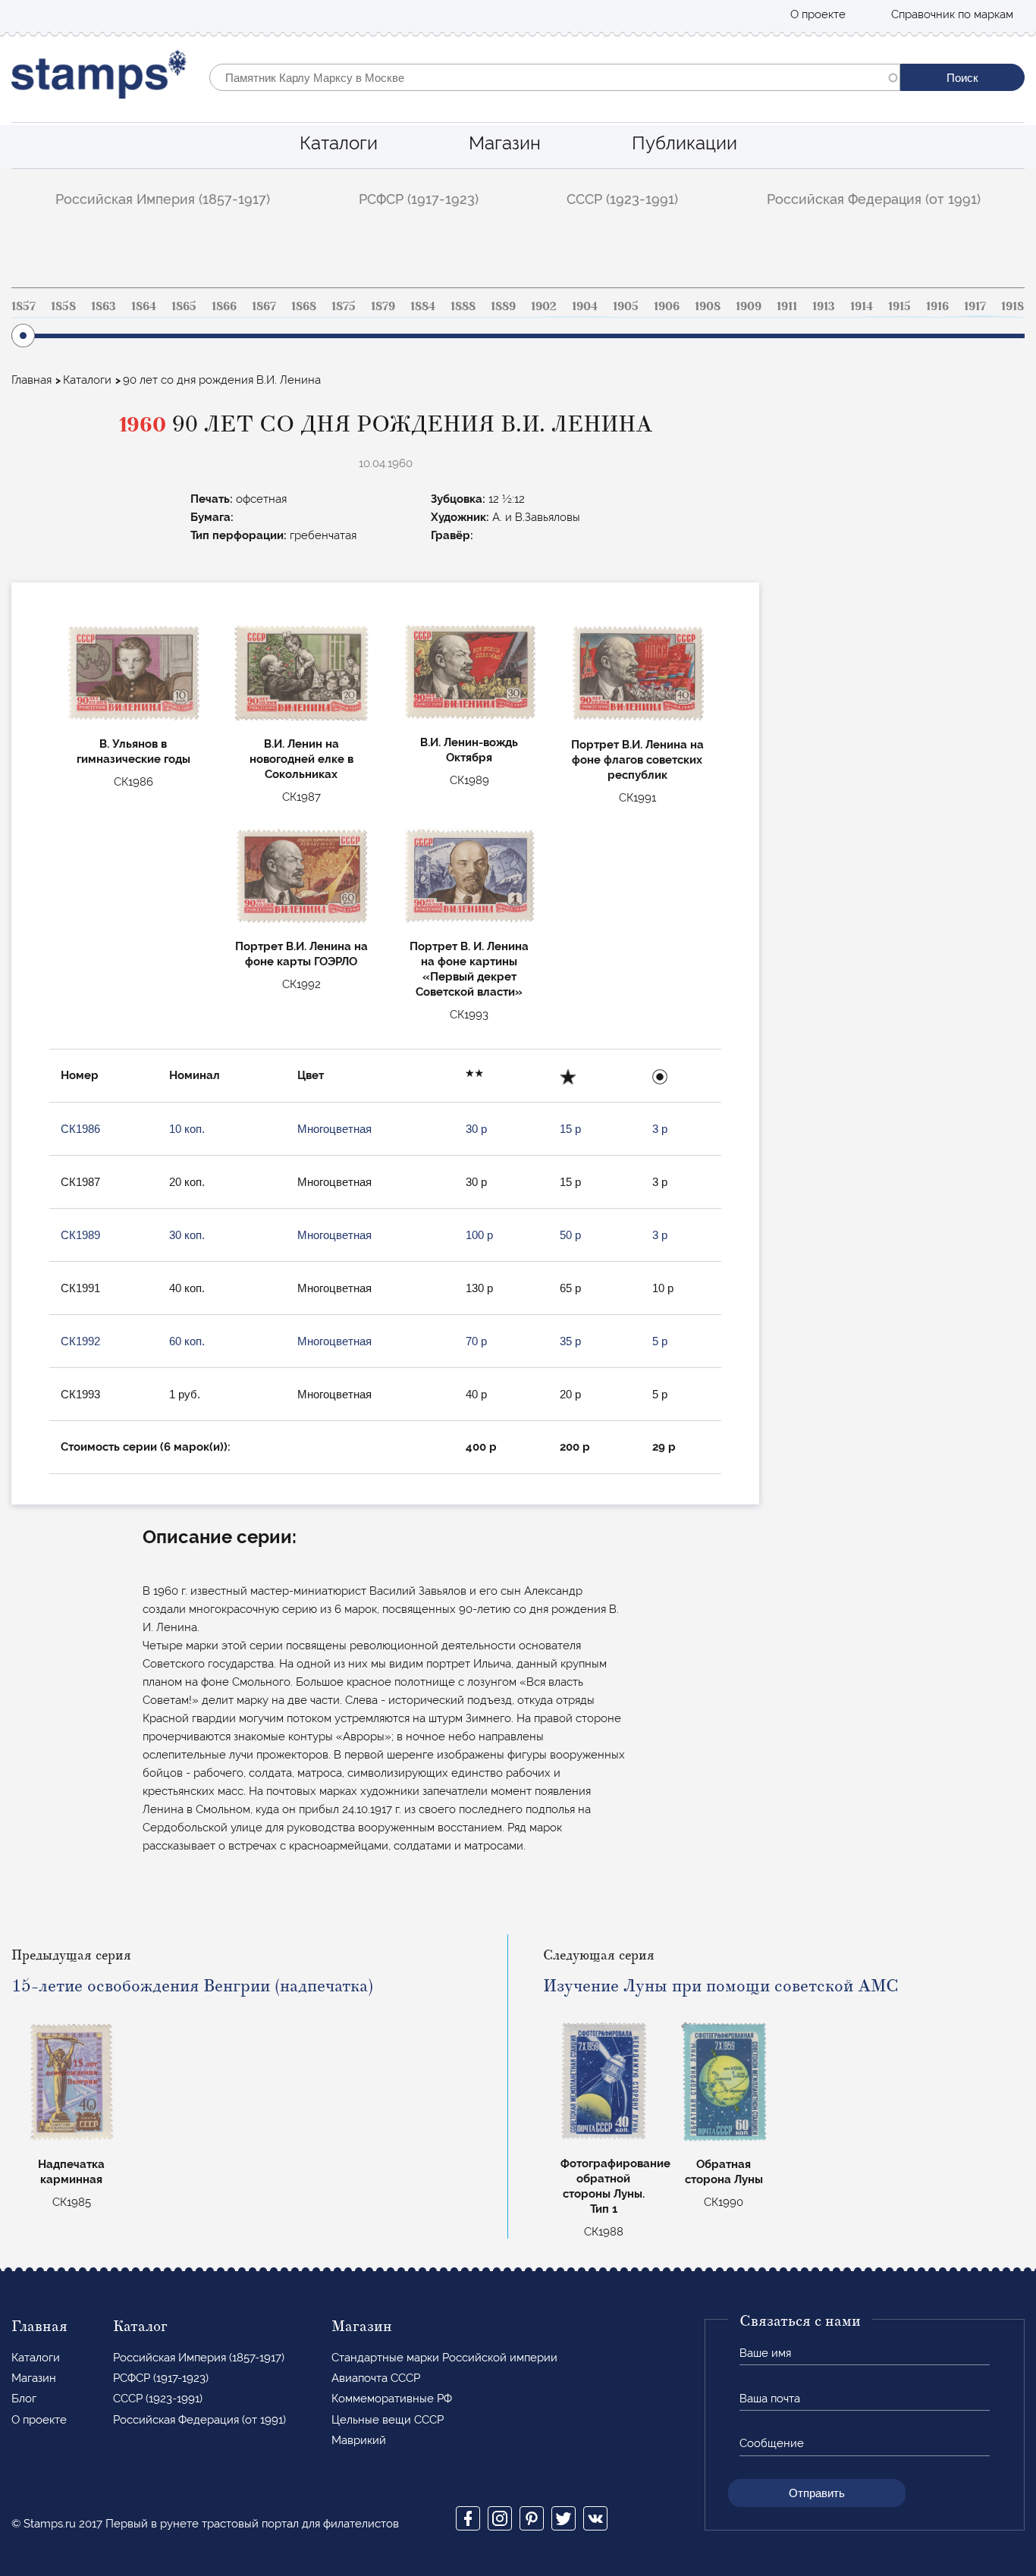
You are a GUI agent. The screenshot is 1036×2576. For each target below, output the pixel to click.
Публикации (684, 143)
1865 (184, 306)
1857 (24, 306)
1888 (463, 306)
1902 (544, 306)
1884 (423, 306)
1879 (383, 306)
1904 (585, 306)
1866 (224, 306)
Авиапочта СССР (376, 2378)
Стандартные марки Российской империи (444, 2358)
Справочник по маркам (952, 14)
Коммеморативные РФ (392, 2399)
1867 (264, 306)
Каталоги (339, 143)
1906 (667, 306)
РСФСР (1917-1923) (419, 199)
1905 (626, 306)
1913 (824, 306)
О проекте (818, 14)
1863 (104, 306)
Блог (24, 2399)
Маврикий (359, 2440)
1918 (1012, 306)
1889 (503, 306)
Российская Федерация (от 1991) (874, 199)
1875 (344, 306)
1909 (749, 306)
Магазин (505, 143)
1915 (899, 306)
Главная (31, 380)
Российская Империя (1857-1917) (163, 199)
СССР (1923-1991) (622, 199)
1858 (63, 306)
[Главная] (99, 78)
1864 (144, 306)
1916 (937, 306)
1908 (708, 306)
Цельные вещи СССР (388, 2420)
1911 (787, 306)
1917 (975, 306)
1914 (862, 306)
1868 (304, 306)
